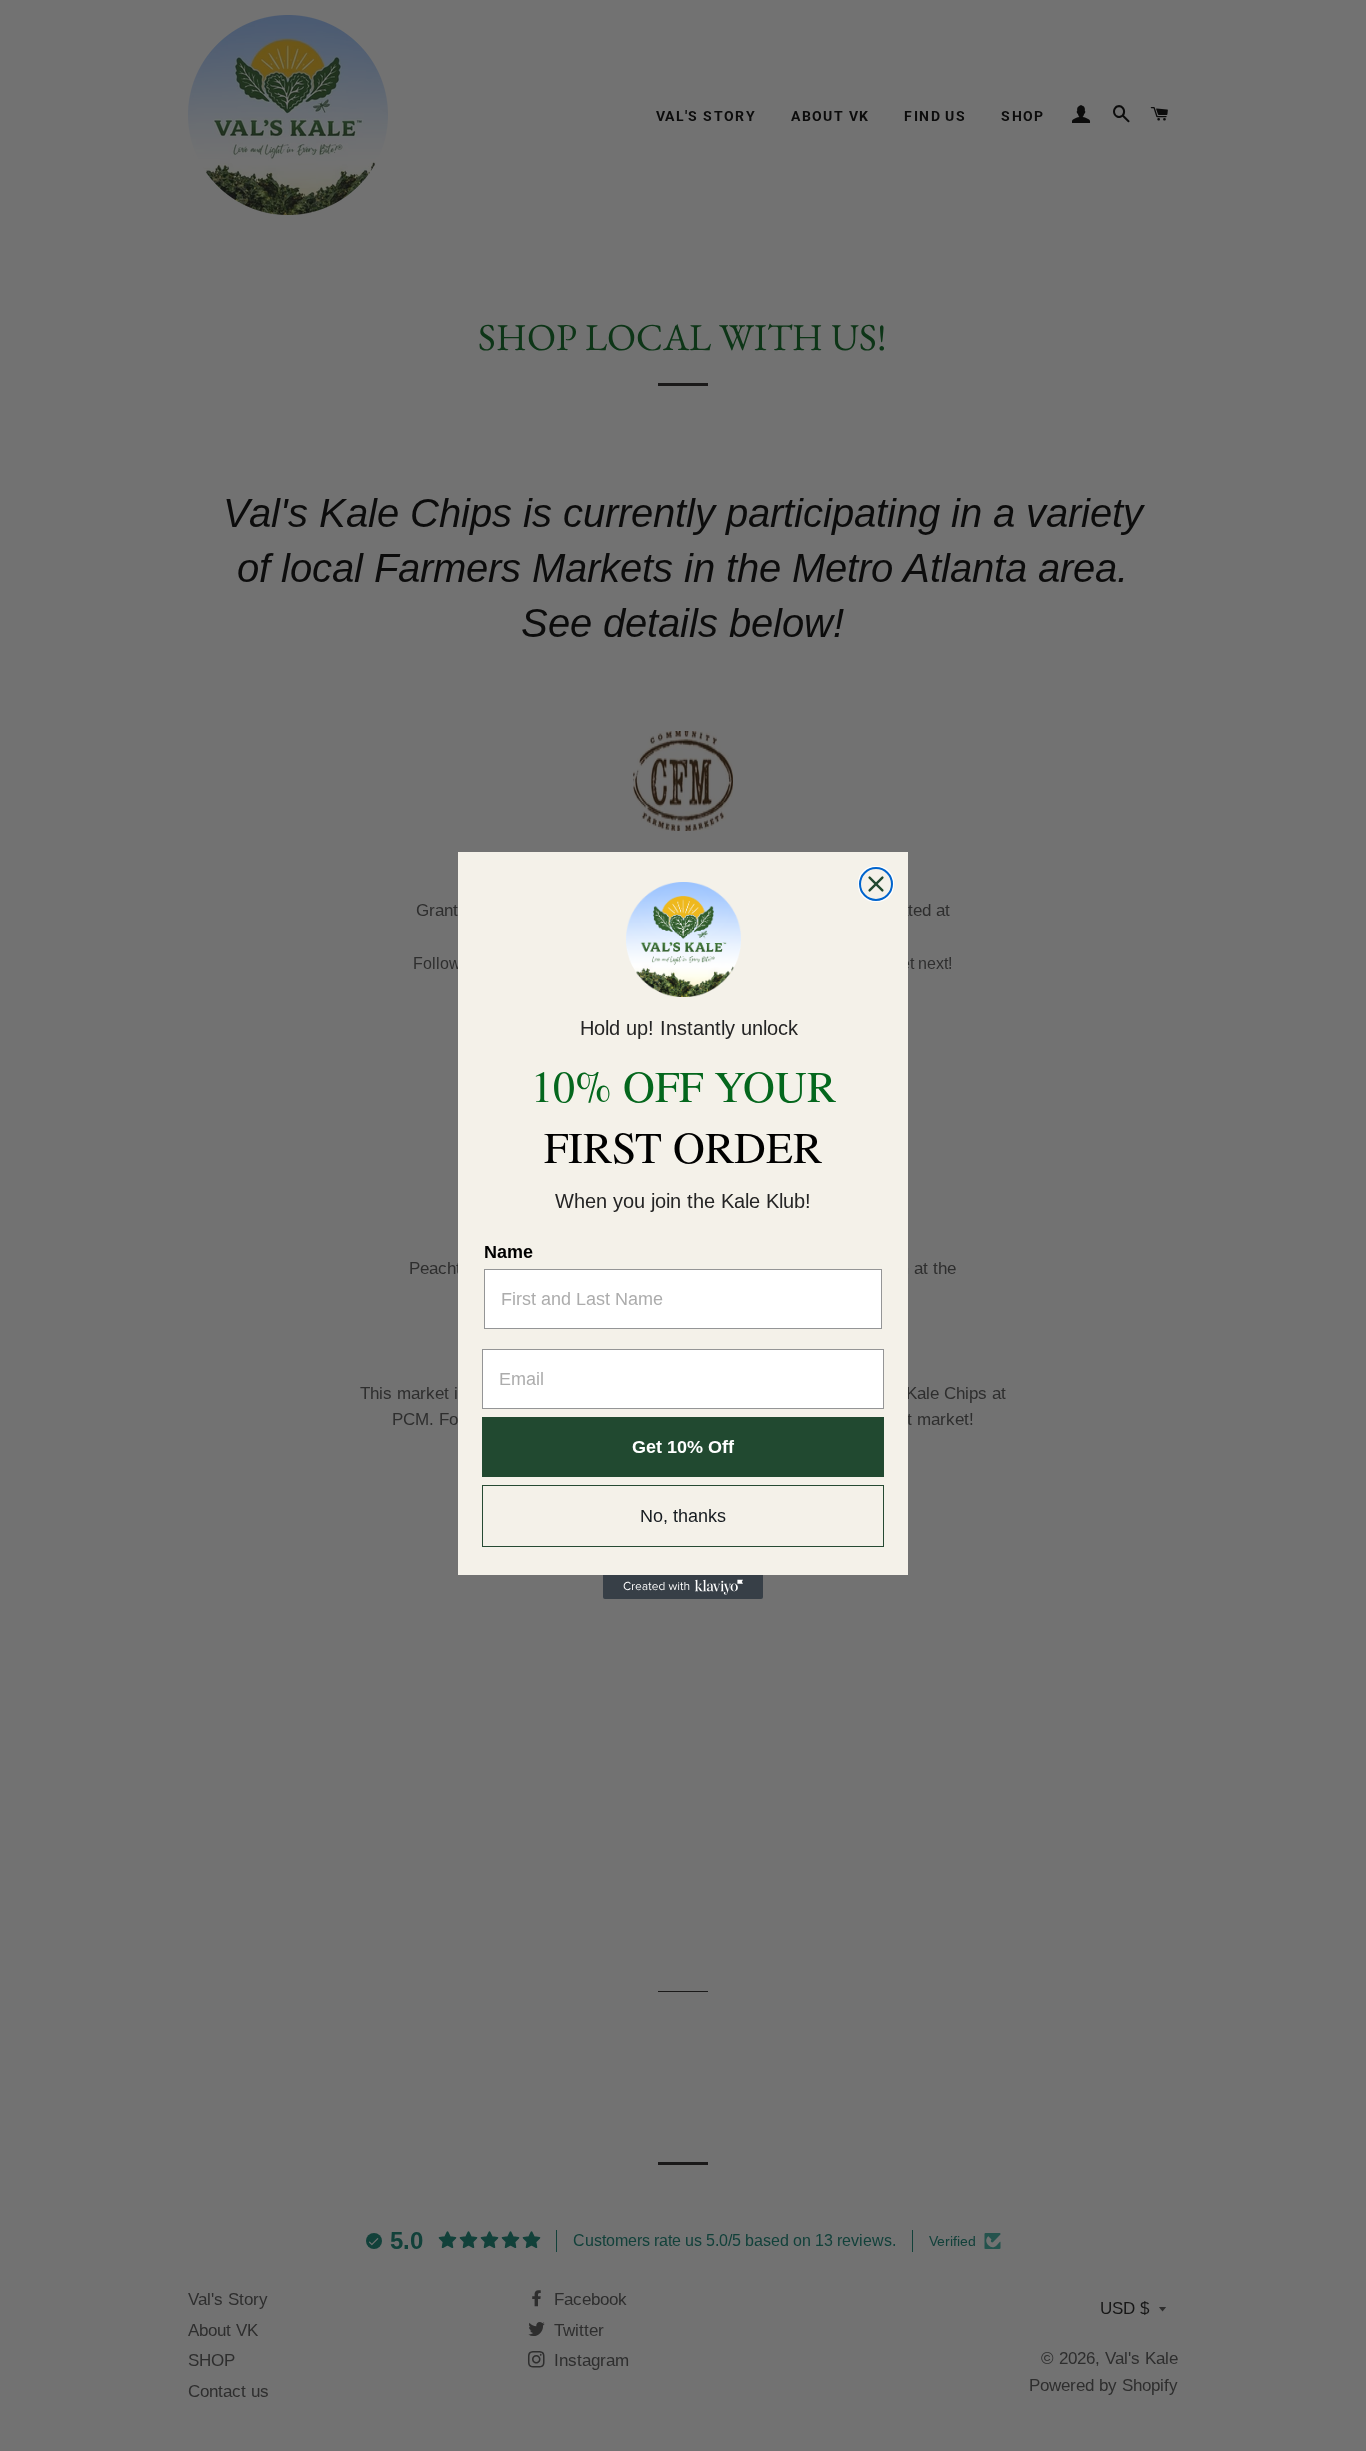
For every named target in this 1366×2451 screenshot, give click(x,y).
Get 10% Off (683, 1447)
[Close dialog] (876, 884)
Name (508, 1252)
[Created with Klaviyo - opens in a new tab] (683, 1587)
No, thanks (683, 1516)
